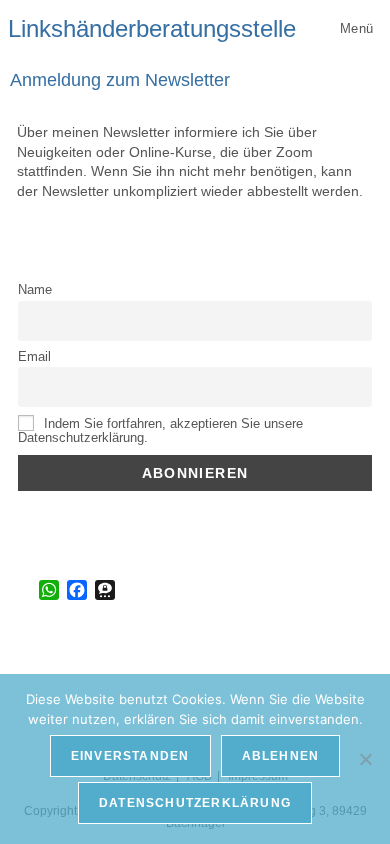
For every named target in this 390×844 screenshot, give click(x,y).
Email (34, 357)
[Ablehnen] (365, 759)
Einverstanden (130, 756)
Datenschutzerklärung (195, 803)
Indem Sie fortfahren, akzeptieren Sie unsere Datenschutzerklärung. (160, 431)
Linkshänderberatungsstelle (152, 28)
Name (35, 290)
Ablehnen (281, 756)
